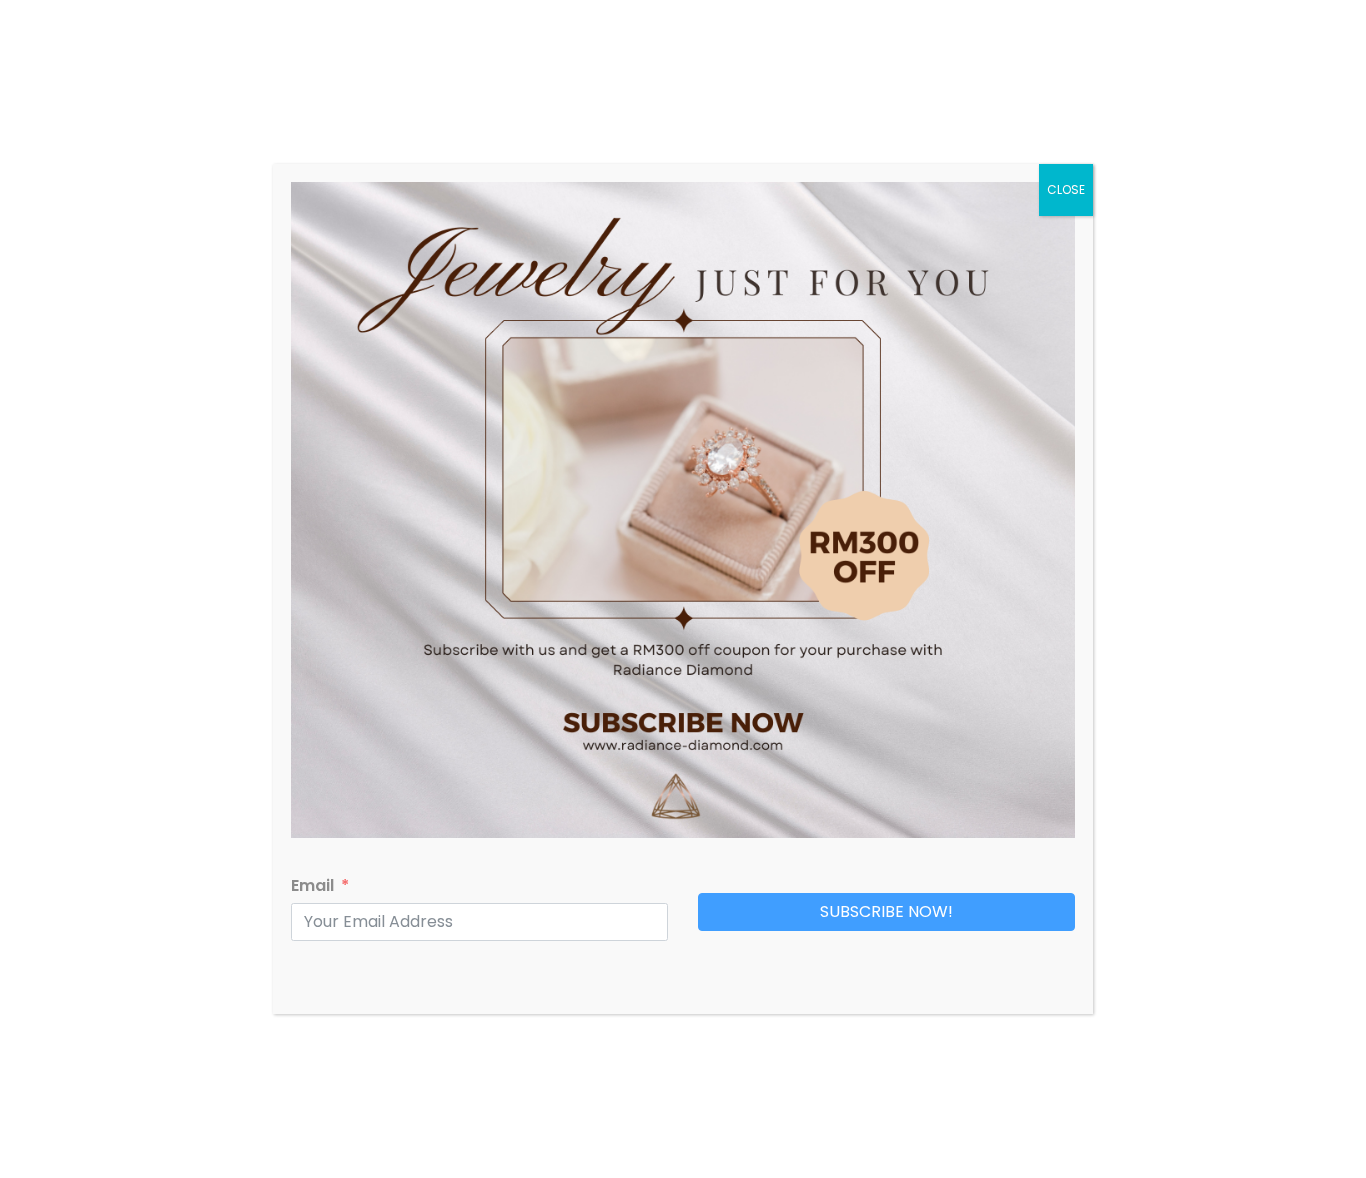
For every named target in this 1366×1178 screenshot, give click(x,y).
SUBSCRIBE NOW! (886, 911)
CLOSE (1066, 189)
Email (312, 885)
